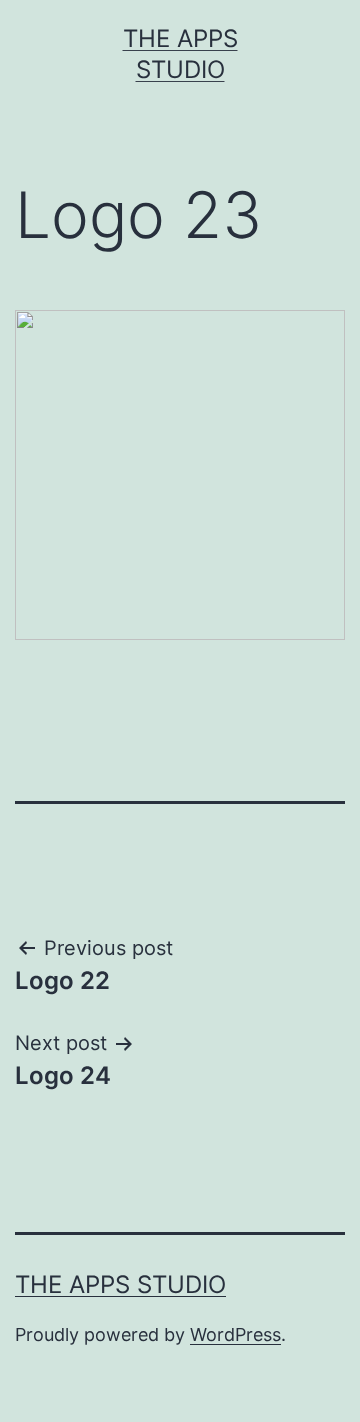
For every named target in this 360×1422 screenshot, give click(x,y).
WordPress (235, 1334)
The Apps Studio (120, 1284)
